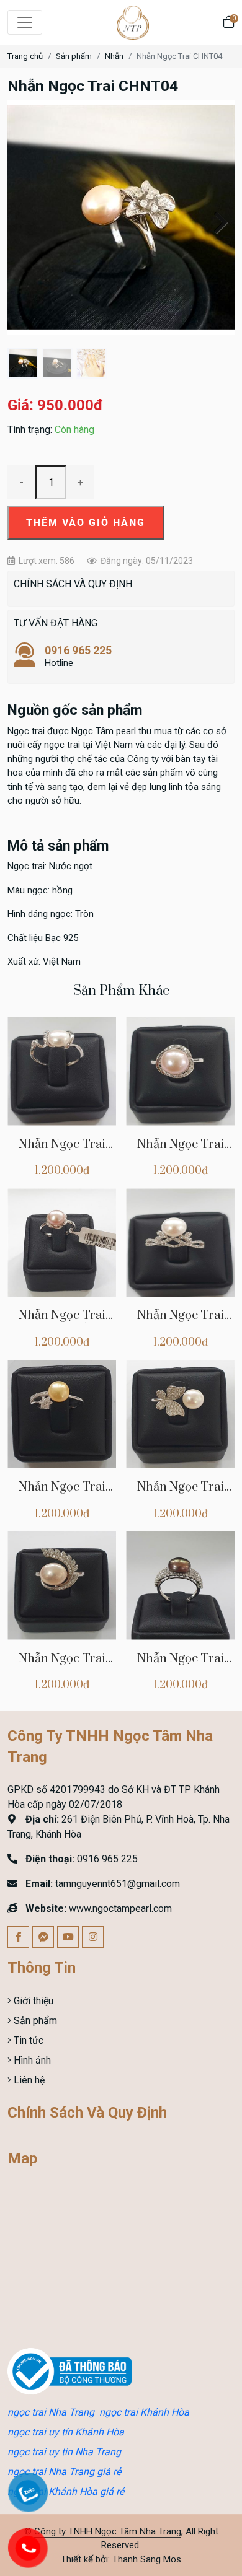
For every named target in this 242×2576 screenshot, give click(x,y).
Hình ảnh (31, 2060)
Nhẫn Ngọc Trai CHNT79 (181, 1151)
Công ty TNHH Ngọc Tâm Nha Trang (108, 2531)
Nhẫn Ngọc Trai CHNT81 (181, 1494)
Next (216, 221)
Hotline (78, 656)
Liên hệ (28, 2080)
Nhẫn (114, 56)
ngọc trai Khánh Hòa (144, 2412)
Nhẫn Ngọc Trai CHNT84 (181, 1322)
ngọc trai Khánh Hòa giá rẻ (66, 2491)
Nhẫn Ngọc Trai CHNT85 (62, 1322)
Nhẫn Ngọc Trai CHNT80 (181, 1666)
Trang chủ (25, 56)
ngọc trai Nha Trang (51, 2412)
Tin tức (27, 2040)
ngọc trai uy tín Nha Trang (64, 2452)
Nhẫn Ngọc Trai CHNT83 (62, 1151)
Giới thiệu (32, 2001)
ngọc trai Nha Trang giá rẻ (64, 2472)
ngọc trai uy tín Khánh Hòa (66, 2432)
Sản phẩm (74, 56)
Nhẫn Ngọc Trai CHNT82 (62, 1494)
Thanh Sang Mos (147, 2559)
